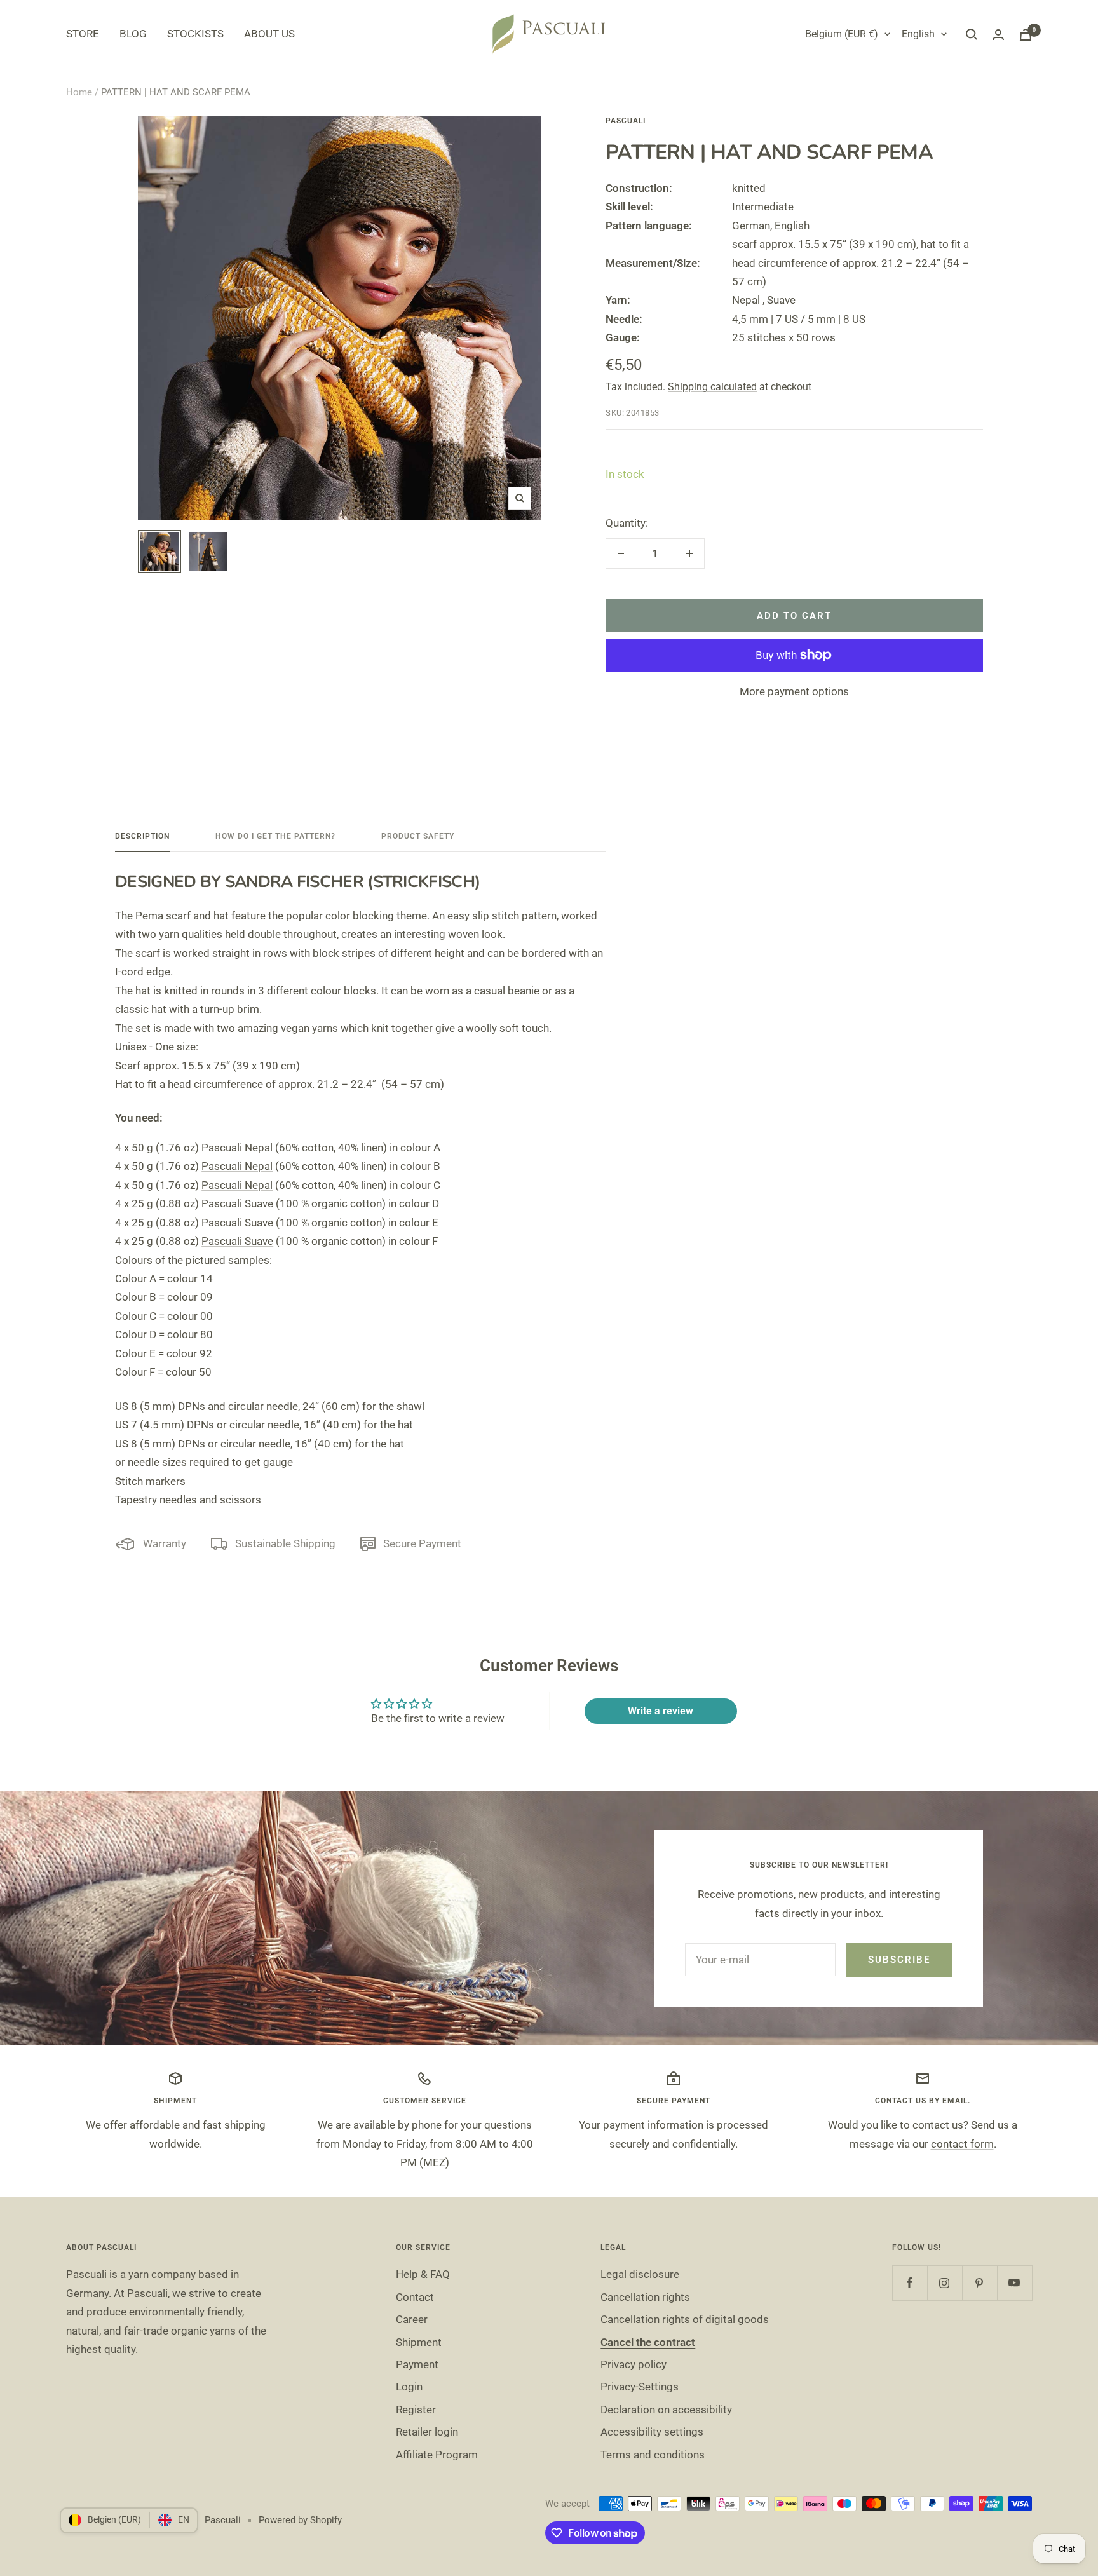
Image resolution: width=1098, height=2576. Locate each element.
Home (79, 92)
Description (142, 836)
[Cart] (1026, 35)
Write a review (661, 1711)
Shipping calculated (712, 387)
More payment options (794, 691)
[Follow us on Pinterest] (979, 2283)
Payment (417, 2364)
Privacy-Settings (640, 2387)
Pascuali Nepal (237, 1148)
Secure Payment (422, 1543)
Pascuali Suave (237, 1203)
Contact (415, 2297)
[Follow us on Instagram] (945, 2283)
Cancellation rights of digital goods (685, 2319)
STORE (83, 34)
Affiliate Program (437, 2455)
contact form (962, 2144)
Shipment (419, 2342)
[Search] (972, 34)
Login (409, 2387)
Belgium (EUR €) (842, 34)
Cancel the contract (648, 2342)
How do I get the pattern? (275, 836)
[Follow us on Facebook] (910, 2283)
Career (412, 2319)
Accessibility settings (652, 2432)
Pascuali (626, 121)
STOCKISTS (195, 34)
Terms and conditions (653, 2455)
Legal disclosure (640, 2274)
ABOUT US (269, 34)
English (918, 34)
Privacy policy (634, 2364)
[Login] (998, 35)
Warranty (165, 1543)
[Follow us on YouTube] (1014, 2283)
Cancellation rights (645, 2297)
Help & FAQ (423, 2274)
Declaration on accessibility (666, 2410)
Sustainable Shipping (285, 1543)
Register (416, 2410)
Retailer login (427, 2432)
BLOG (133, 34)
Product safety (418, 836)
